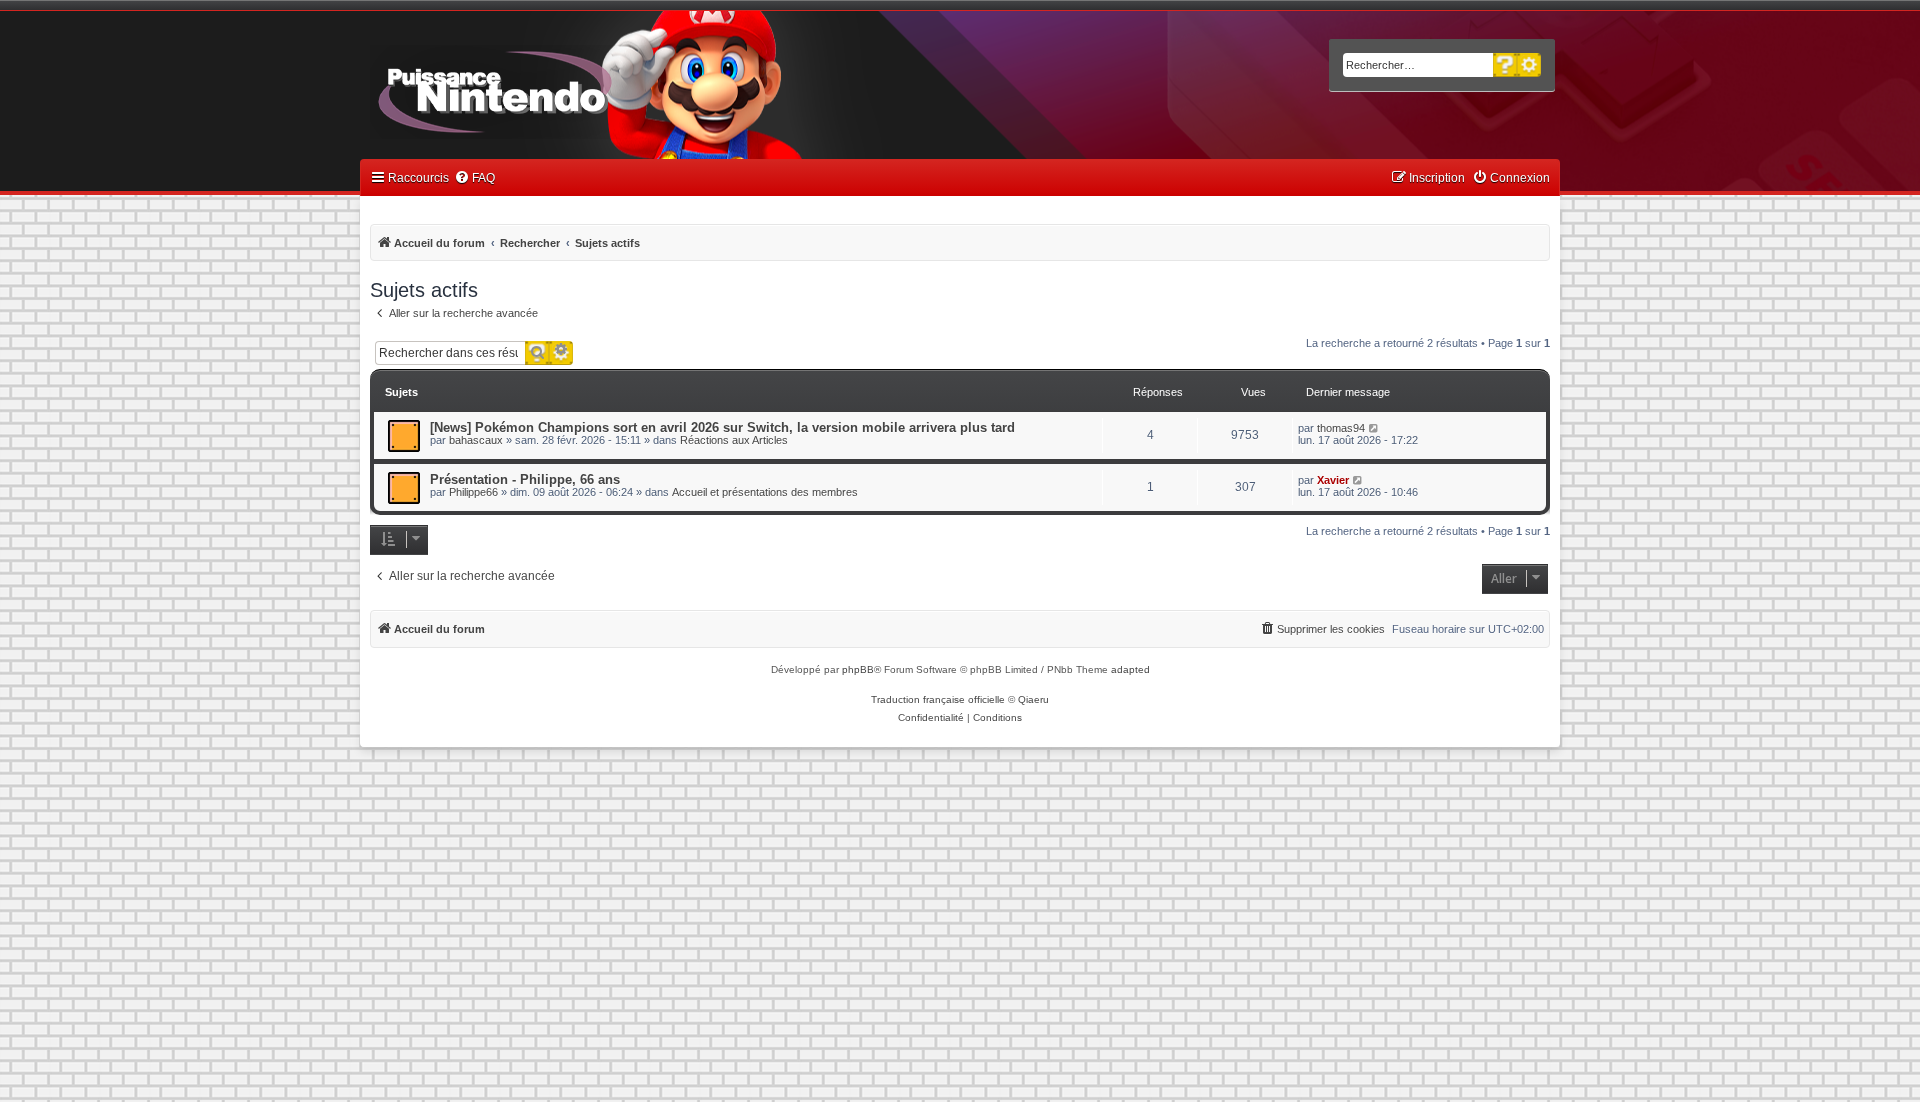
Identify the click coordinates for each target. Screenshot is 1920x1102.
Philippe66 (473, 492)
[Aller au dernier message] (1374, 428)
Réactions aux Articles (734, 440)
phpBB (858, 669)
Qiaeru (1033, 699)
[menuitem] (474, 178)
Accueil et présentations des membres (765, 492)
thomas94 (1341, 428)
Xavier (1333, 480)
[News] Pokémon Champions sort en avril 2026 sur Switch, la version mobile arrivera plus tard (722, 427)
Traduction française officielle (938, 699)
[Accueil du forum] (550, 88)
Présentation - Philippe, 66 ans (525, 479)
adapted (1130, 669)
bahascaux (476, 440)
